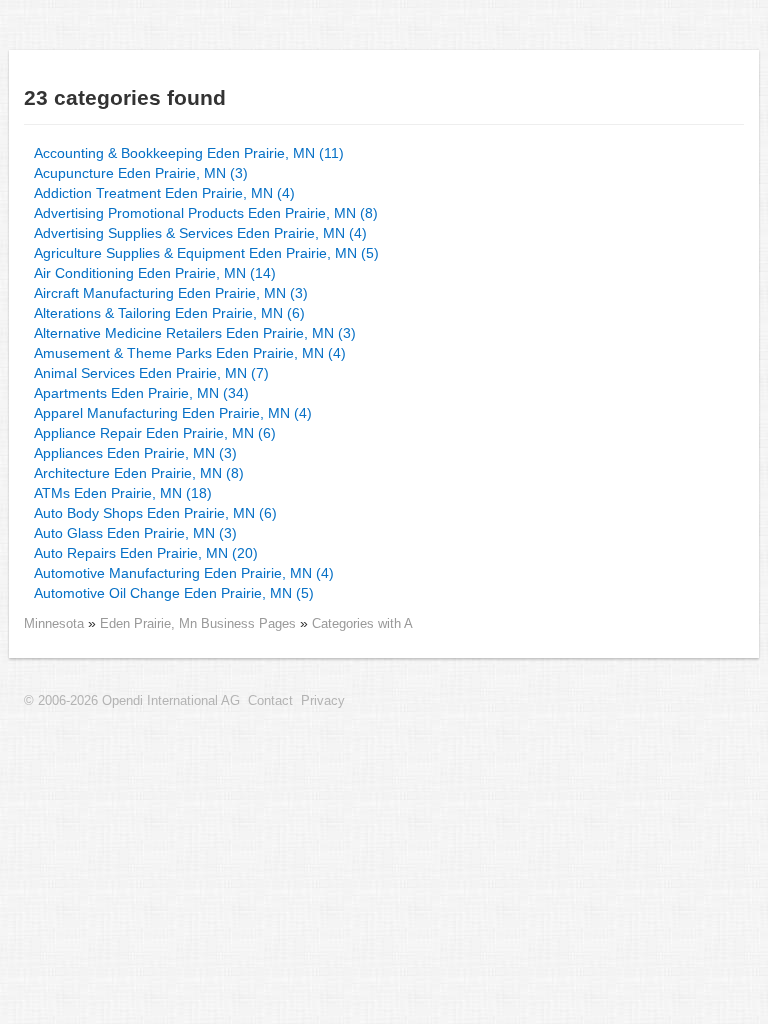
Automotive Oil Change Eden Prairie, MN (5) (174, 593)
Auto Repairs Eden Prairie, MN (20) (146, 553)
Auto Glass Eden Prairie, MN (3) (135, 533)
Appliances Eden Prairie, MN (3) (135, 453)
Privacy (323, 701)
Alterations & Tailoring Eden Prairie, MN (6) (169, 313)
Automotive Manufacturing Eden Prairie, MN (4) (184, 573)
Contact (270, 701)
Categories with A (362, 623)
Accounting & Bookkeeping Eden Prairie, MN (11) (189, 153)
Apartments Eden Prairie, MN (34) (141, 393)
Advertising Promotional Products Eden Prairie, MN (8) (206, 213)
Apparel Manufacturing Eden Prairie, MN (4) (173, 413)
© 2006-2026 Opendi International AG (132, 701)
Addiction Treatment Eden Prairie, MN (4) (164, 193)
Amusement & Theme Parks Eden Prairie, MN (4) (190, 353)
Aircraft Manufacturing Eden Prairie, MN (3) (171, 293)
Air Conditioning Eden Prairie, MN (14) (155, 273)
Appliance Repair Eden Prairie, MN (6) (155, 433)
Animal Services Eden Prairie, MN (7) (151, 373)
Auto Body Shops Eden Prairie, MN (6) (155, 513)
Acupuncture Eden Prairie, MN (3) (141, 173)
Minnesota (54, 623)
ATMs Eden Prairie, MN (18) (123, 493)
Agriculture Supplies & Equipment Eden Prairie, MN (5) (206, 253)
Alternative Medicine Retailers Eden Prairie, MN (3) (195, 333)
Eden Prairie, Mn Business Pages (200, 623)
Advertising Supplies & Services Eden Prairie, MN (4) (200, 233)
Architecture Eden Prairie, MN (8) (139, 473)
